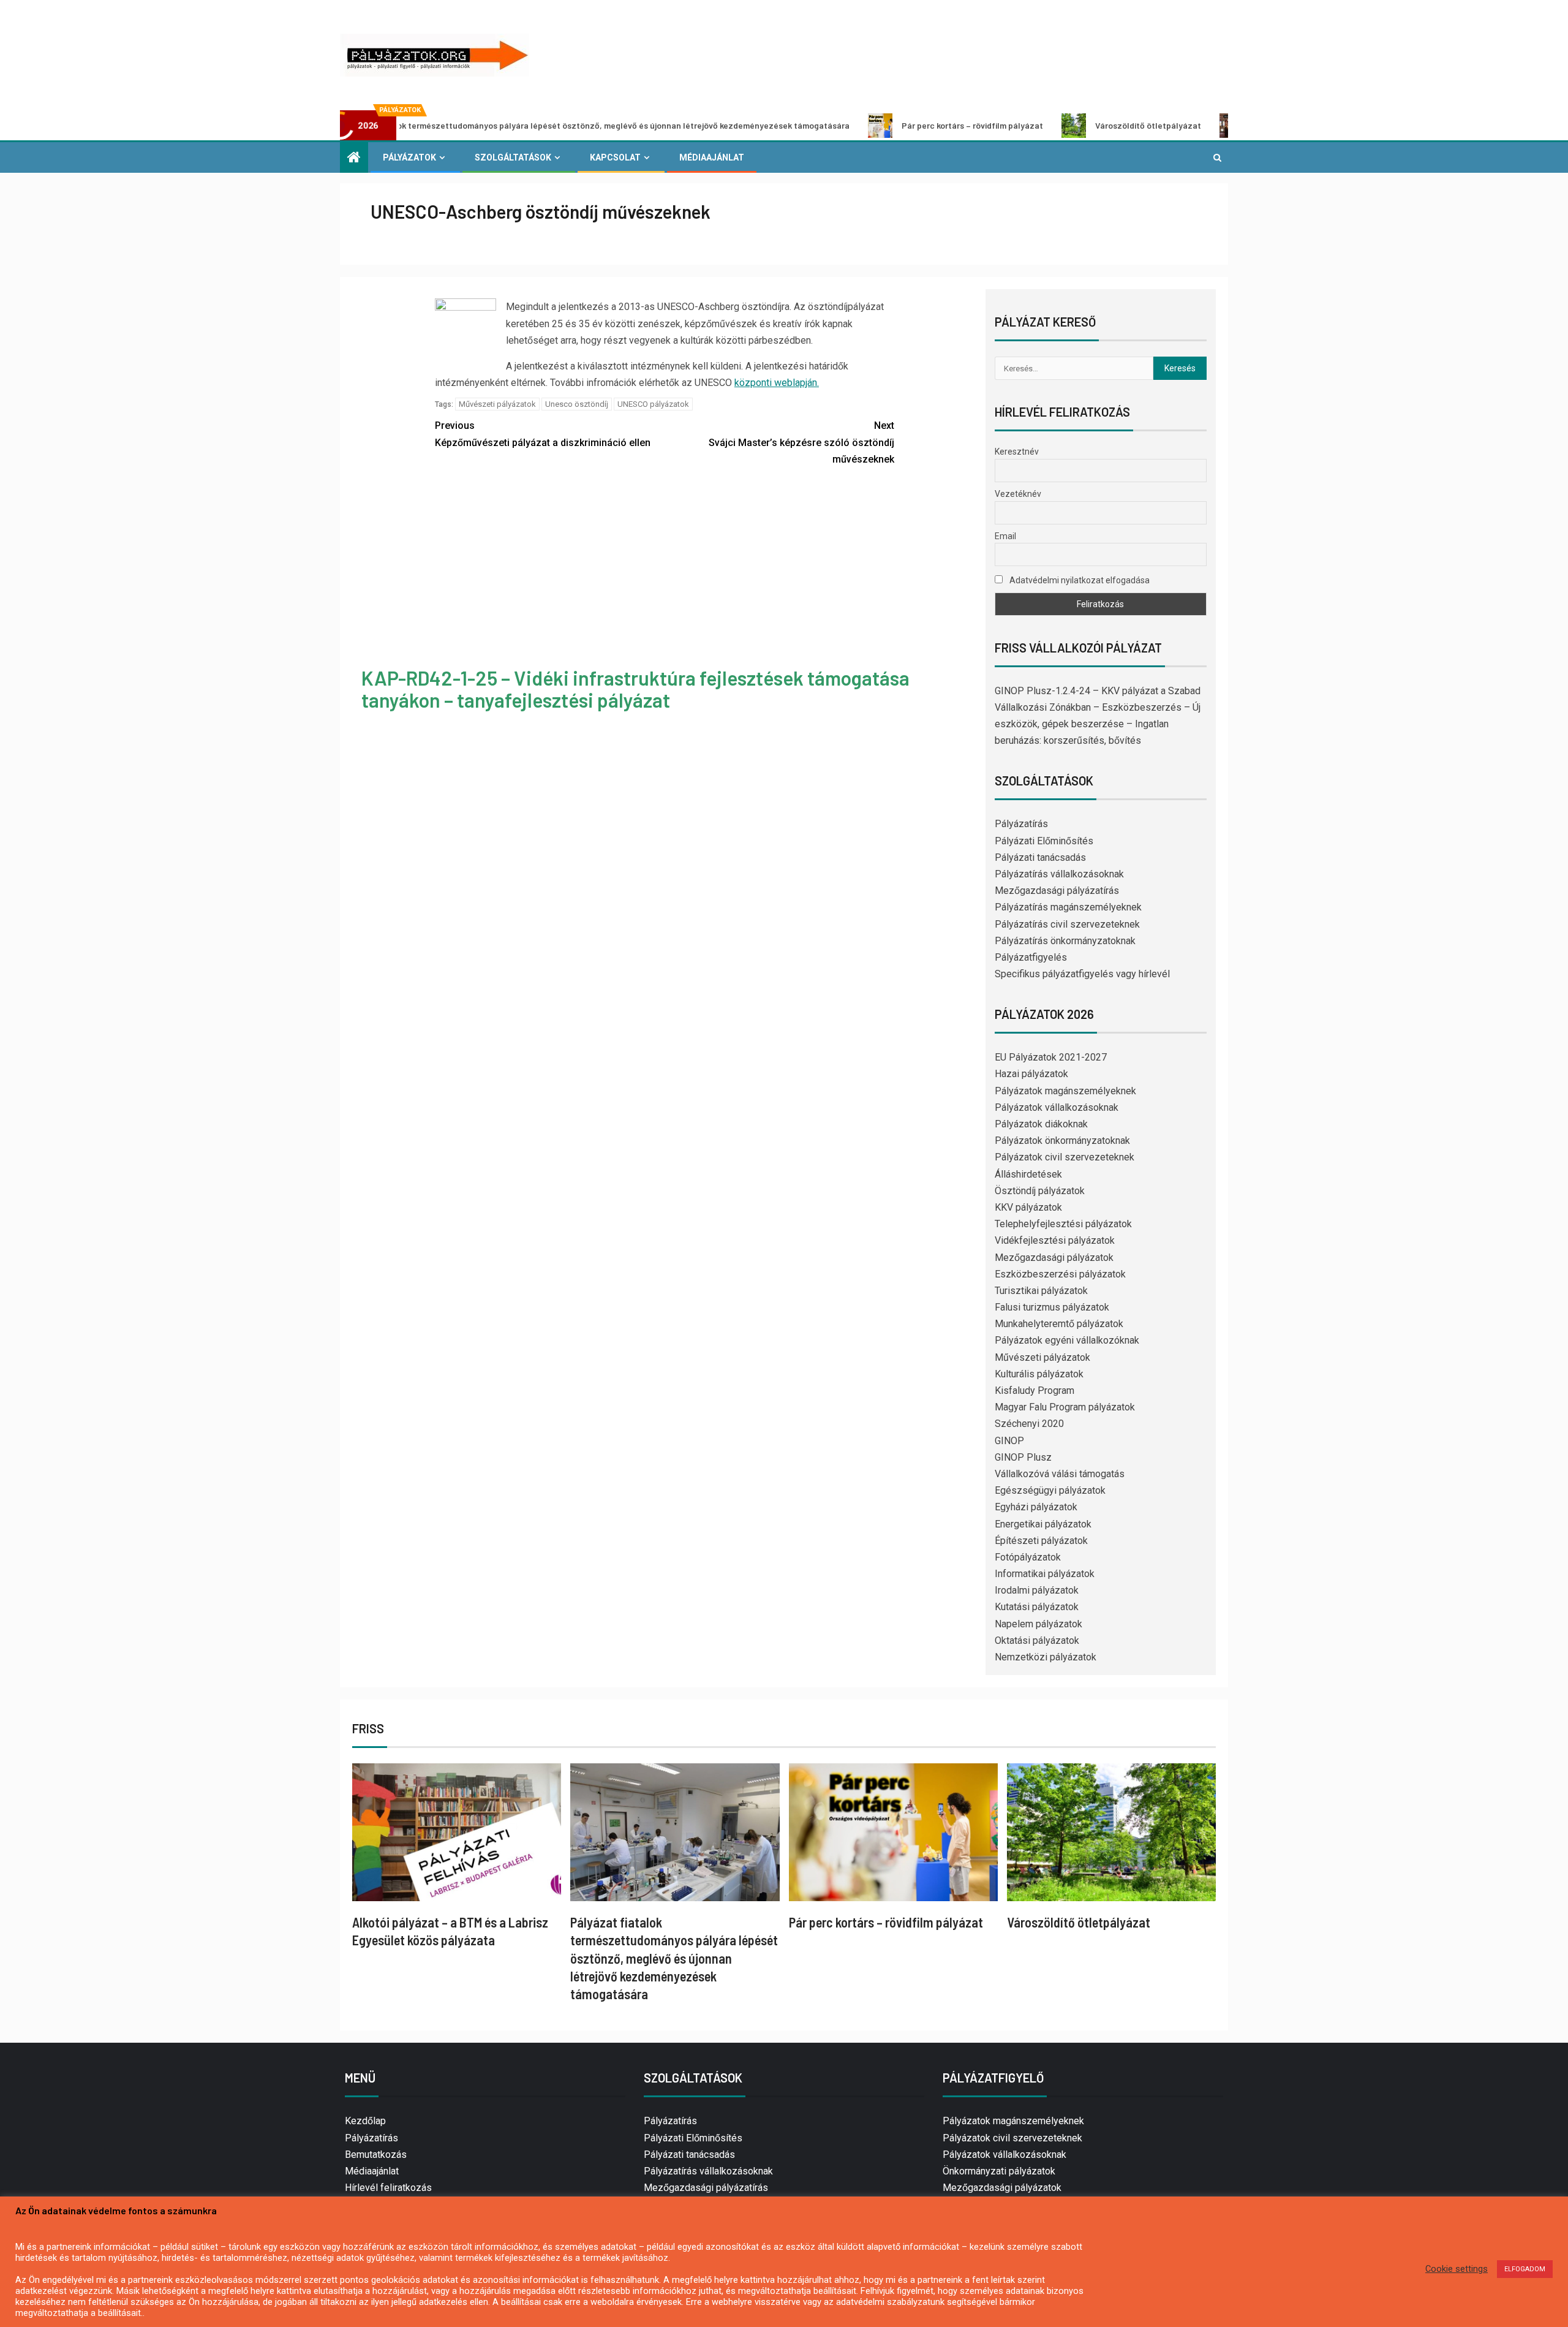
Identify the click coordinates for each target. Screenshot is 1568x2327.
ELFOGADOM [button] (1525, 2269)
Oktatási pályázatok (1037, 1640)
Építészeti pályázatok (1041, 1541)
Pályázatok (409, 157)
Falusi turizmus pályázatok (1052, 1307)
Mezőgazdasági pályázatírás (1057, 891)
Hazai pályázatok (1031, 1074)
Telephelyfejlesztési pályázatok (1063, 1224)
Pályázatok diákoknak (1041, 1124)
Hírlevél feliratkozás (388, 2188)
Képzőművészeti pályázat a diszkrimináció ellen (543, 434)
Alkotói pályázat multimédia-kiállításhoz (1229, 125)
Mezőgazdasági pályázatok (1054, 1258)
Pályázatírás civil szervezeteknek (1067, 924)
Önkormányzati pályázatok (999, 2171)
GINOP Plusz (1023, 1457)
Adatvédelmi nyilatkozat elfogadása (1079, 580)
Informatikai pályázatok (1045, 1574)
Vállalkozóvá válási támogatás (1060, 1474)
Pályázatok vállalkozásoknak (1057, 1107)
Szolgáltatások (513, 157)
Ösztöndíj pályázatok (1040, 1191)
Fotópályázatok (1028, 1557)
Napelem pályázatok (1038, 1624)
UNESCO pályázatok (653, 404)
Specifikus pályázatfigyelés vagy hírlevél (1082, 974)
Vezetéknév (1018, 494)
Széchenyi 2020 (1029, 1424)
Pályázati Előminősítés (1044, 841)
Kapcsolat (615, 157)
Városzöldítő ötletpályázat (1045, 125)
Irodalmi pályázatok (1037, 1590)
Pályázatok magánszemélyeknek (1065, 1091)
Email (1005, 536)
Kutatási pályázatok (1037, 1607)
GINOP (1009, 1441)
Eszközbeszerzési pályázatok (1060, 1274)
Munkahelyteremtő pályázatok (1059, 1324)
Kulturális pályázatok (1039, 1374)
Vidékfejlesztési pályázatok (1055, 1240)
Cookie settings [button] (1457, 2269)
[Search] (1217, 157)
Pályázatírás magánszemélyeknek (1068, 907)
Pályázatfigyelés (1031, 957)
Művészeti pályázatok (497, 404)
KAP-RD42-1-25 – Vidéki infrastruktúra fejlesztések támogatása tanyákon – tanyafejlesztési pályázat (635, 688)
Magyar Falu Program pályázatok (1065, 1407)
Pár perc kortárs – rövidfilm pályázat (869, 125)
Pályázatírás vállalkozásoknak (1059, 874)
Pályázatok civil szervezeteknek (1065, 1157)
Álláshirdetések (1028, 1174)
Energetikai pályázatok (1043, 1524)
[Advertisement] (665, 569)
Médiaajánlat (712, 157)
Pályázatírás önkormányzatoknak (1065, 941)
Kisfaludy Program (1035, 1391)
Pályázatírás (1021, 824)
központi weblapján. (777, 383)
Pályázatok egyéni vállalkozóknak (1067, 1340)
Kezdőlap (365, 2121)
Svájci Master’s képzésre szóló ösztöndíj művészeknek (801, 442)
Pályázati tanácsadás (1040, 857)
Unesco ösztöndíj (577, 404)
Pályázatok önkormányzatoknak (1062, 1141)
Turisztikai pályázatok (1041, 1291)
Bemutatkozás (376, 2155)
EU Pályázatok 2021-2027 (1051, 1057)
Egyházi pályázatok (1036, 1507)
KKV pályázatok (1028, 1207)
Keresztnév (1017, 452)
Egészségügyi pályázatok (1050, 1490)
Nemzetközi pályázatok (1046, 1657)
